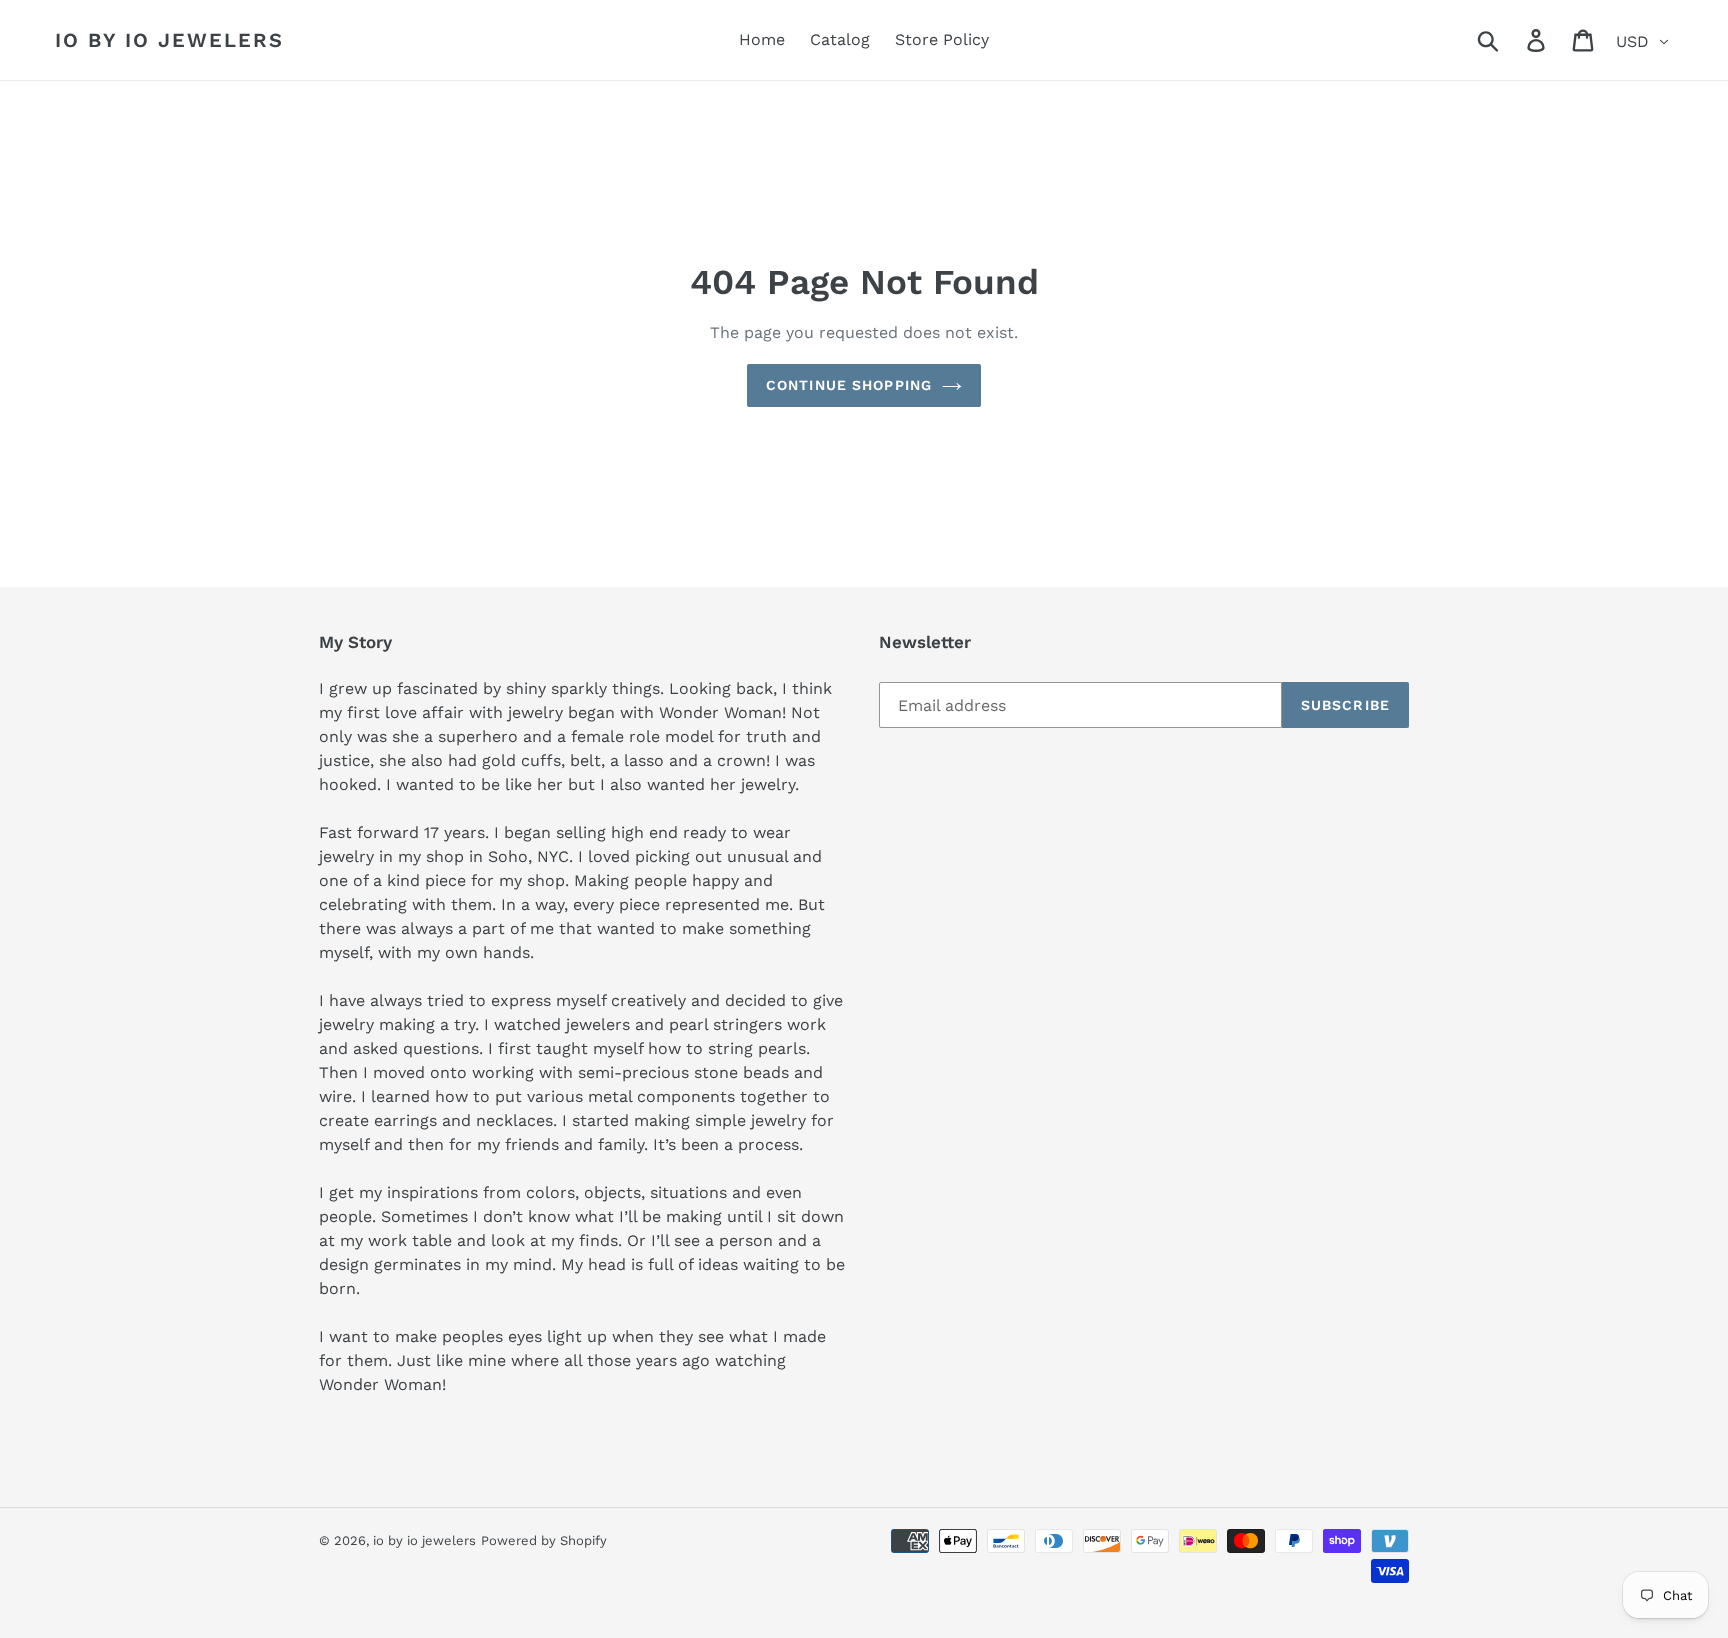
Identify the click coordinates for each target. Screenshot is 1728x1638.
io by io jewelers (169, 40)
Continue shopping (849, 385)
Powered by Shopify (544, 1540)
